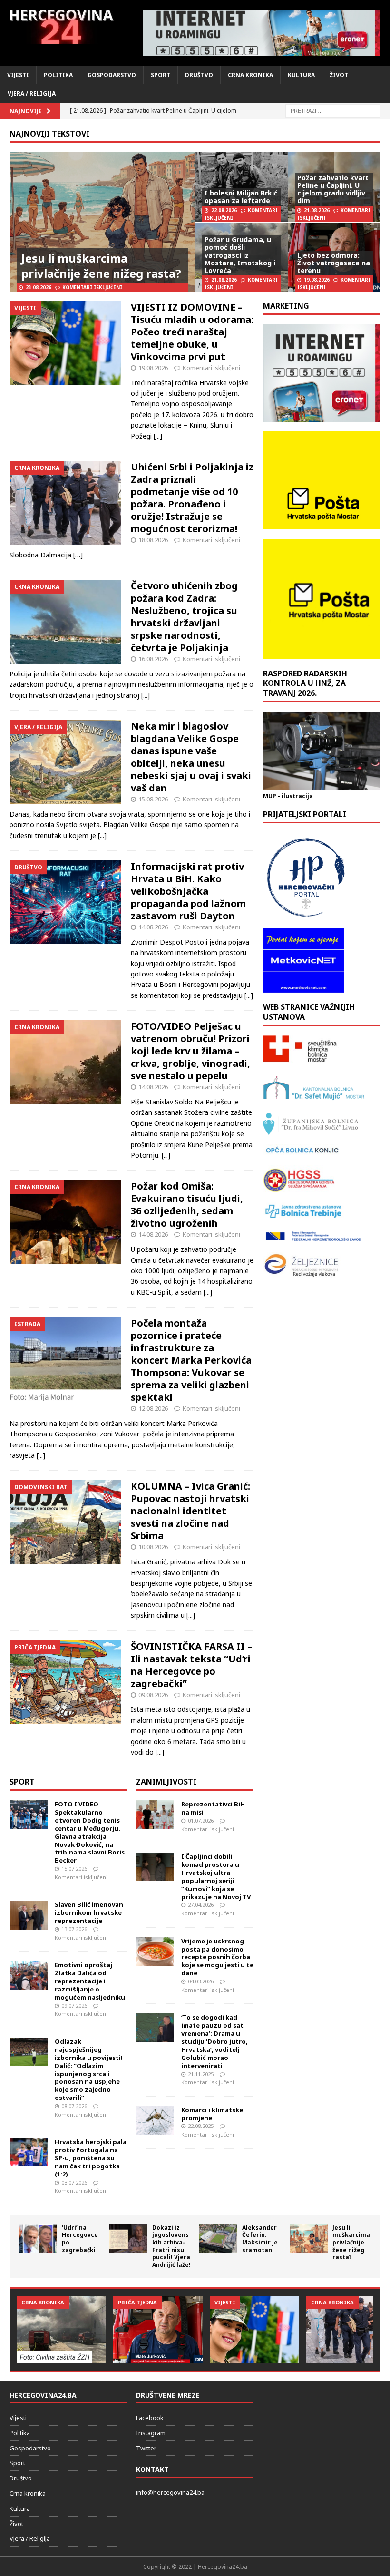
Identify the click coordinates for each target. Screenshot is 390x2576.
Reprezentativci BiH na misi (213, 1808)
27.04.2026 (201, 1905)
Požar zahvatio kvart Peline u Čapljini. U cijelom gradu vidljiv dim (333, 189)
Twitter (146, 2448)
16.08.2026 (153, 659)
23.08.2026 (39, 287)
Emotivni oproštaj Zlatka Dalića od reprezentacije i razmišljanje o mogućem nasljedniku (90, 1981)
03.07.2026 (74, 2182)
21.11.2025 (201, 2074)
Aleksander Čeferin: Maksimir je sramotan (260, 2239)
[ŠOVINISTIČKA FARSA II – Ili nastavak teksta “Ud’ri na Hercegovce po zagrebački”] (65, 1682)
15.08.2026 (153, 799)
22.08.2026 (224, 210)
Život (339, 75)
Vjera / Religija (32, 93)
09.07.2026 (74, 2005)
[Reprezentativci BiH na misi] (155, 1815)
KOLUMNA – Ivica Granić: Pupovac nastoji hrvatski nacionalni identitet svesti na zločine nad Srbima (190, 1511)
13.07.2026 (74, 1929)
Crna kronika (250, 75)
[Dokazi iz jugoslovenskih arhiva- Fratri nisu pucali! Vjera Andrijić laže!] (128, 2238)
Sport (161, 75)
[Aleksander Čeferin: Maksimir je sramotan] (218, 2238)
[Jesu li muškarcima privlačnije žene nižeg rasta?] (309, 2238)
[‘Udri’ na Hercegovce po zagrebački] (38, 2238)
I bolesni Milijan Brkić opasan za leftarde (241, 197)
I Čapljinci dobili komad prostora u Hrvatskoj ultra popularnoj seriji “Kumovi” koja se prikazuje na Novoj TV (216, 1876)
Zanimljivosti (166, 1782)
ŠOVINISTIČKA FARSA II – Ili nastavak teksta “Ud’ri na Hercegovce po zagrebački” (191, 1665)
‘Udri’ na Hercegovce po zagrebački (80, 2239)
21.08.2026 (317, 210)
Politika (58, 75)
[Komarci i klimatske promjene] (155, 2120)
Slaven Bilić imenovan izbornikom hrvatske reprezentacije (89, 1912)
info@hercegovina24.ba (170, 2492)
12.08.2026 (153, 1408)
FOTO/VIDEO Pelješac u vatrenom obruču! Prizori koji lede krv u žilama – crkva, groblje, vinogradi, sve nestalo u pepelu (190, 1051)
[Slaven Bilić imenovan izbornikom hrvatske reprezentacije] (29, 1915)
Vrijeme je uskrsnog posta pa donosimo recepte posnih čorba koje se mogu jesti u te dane (217, 1957)
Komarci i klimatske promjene (212, 2114)
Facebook (150, 2418)
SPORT (22, 1782)
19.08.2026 (317, 280)
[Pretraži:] (333, 111)
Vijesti (18, 75)
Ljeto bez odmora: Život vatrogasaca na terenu (334, 263)
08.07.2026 (74, 2106)
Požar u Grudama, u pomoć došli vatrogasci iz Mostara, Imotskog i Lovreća (240, 255)
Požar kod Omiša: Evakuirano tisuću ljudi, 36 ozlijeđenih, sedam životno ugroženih (187, 1205)
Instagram (151, 2433)
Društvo (199, 75)
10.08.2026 (153, 1547)
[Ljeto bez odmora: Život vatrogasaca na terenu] (158, 2329)
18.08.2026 (153, 540)
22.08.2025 (201, 2126)
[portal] (262, 33)
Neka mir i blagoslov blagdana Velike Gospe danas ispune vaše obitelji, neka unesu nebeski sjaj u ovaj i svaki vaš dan (191, 757)
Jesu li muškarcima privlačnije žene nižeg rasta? (101, 265)
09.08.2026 (153, 1695)
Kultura (301, 75)
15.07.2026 (74, 1869)
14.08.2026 (153, 927)
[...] (158, 436)
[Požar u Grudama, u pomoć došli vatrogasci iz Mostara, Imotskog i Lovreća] (61, 2329)
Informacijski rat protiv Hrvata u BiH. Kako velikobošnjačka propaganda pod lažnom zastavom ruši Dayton (188, 891)
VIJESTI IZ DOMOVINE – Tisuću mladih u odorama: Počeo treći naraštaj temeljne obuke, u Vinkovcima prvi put (192, 332)
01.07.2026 (201, 1820)
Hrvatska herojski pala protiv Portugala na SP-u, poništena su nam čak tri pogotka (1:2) (91, 2158)
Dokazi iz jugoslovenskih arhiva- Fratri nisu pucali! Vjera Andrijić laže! (171, 2246)
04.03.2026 (201, 1981)
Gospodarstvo (112, 75)
